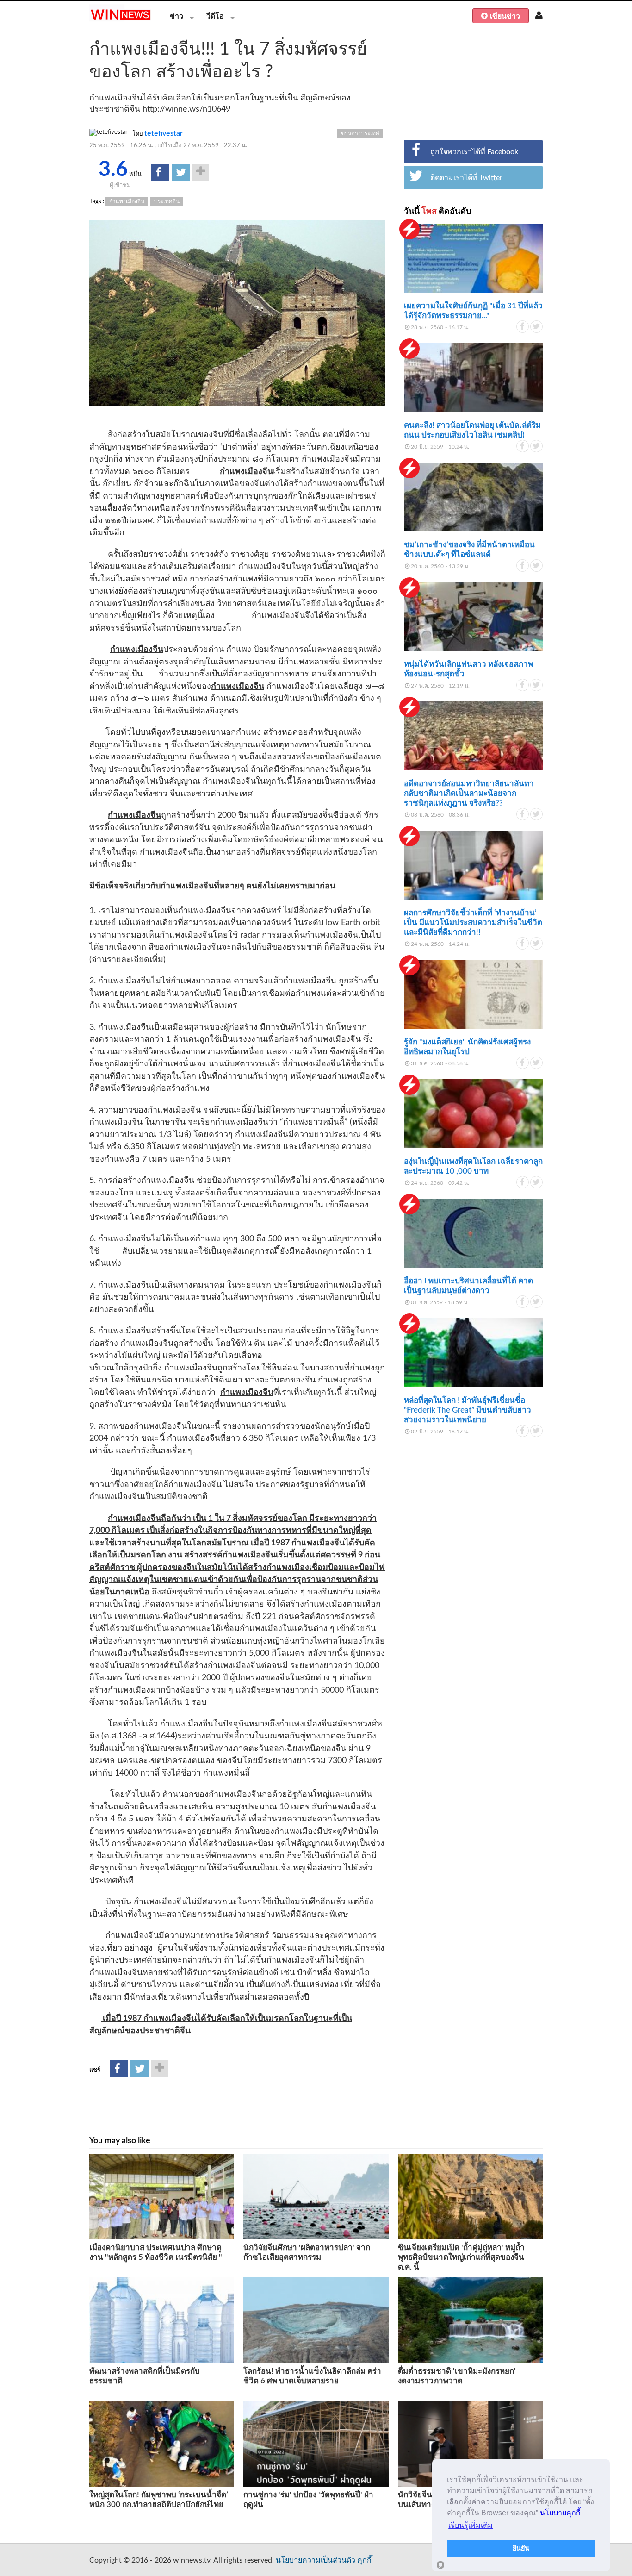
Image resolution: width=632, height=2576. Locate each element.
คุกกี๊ (364, 2560)
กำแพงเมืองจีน (127, 201)
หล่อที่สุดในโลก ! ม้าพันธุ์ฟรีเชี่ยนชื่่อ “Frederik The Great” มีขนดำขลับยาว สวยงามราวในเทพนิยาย (468, 1410)
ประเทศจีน (167, 201)
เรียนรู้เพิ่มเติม (471, 2525)
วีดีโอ (215, 16)
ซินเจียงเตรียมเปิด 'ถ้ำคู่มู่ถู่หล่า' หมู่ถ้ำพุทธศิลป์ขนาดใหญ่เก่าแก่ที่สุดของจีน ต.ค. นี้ (461, 2257)
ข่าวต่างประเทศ (360, 133)
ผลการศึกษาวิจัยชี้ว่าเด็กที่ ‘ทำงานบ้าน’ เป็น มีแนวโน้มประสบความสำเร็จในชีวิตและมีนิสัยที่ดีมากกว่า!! (473, 922)
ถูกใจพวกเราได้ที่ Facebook (474, 152)
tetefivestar (164, 133)
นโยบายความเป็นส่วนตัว (316, 2560)
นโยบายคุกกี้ (560, 2513)
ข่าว (177, 16)
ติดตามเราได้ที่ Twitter (466, 178)
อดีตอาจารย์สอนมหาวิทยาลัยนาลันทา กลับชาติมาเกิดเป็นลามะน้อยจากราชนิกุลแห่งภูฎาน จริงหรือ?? (469, 793)
